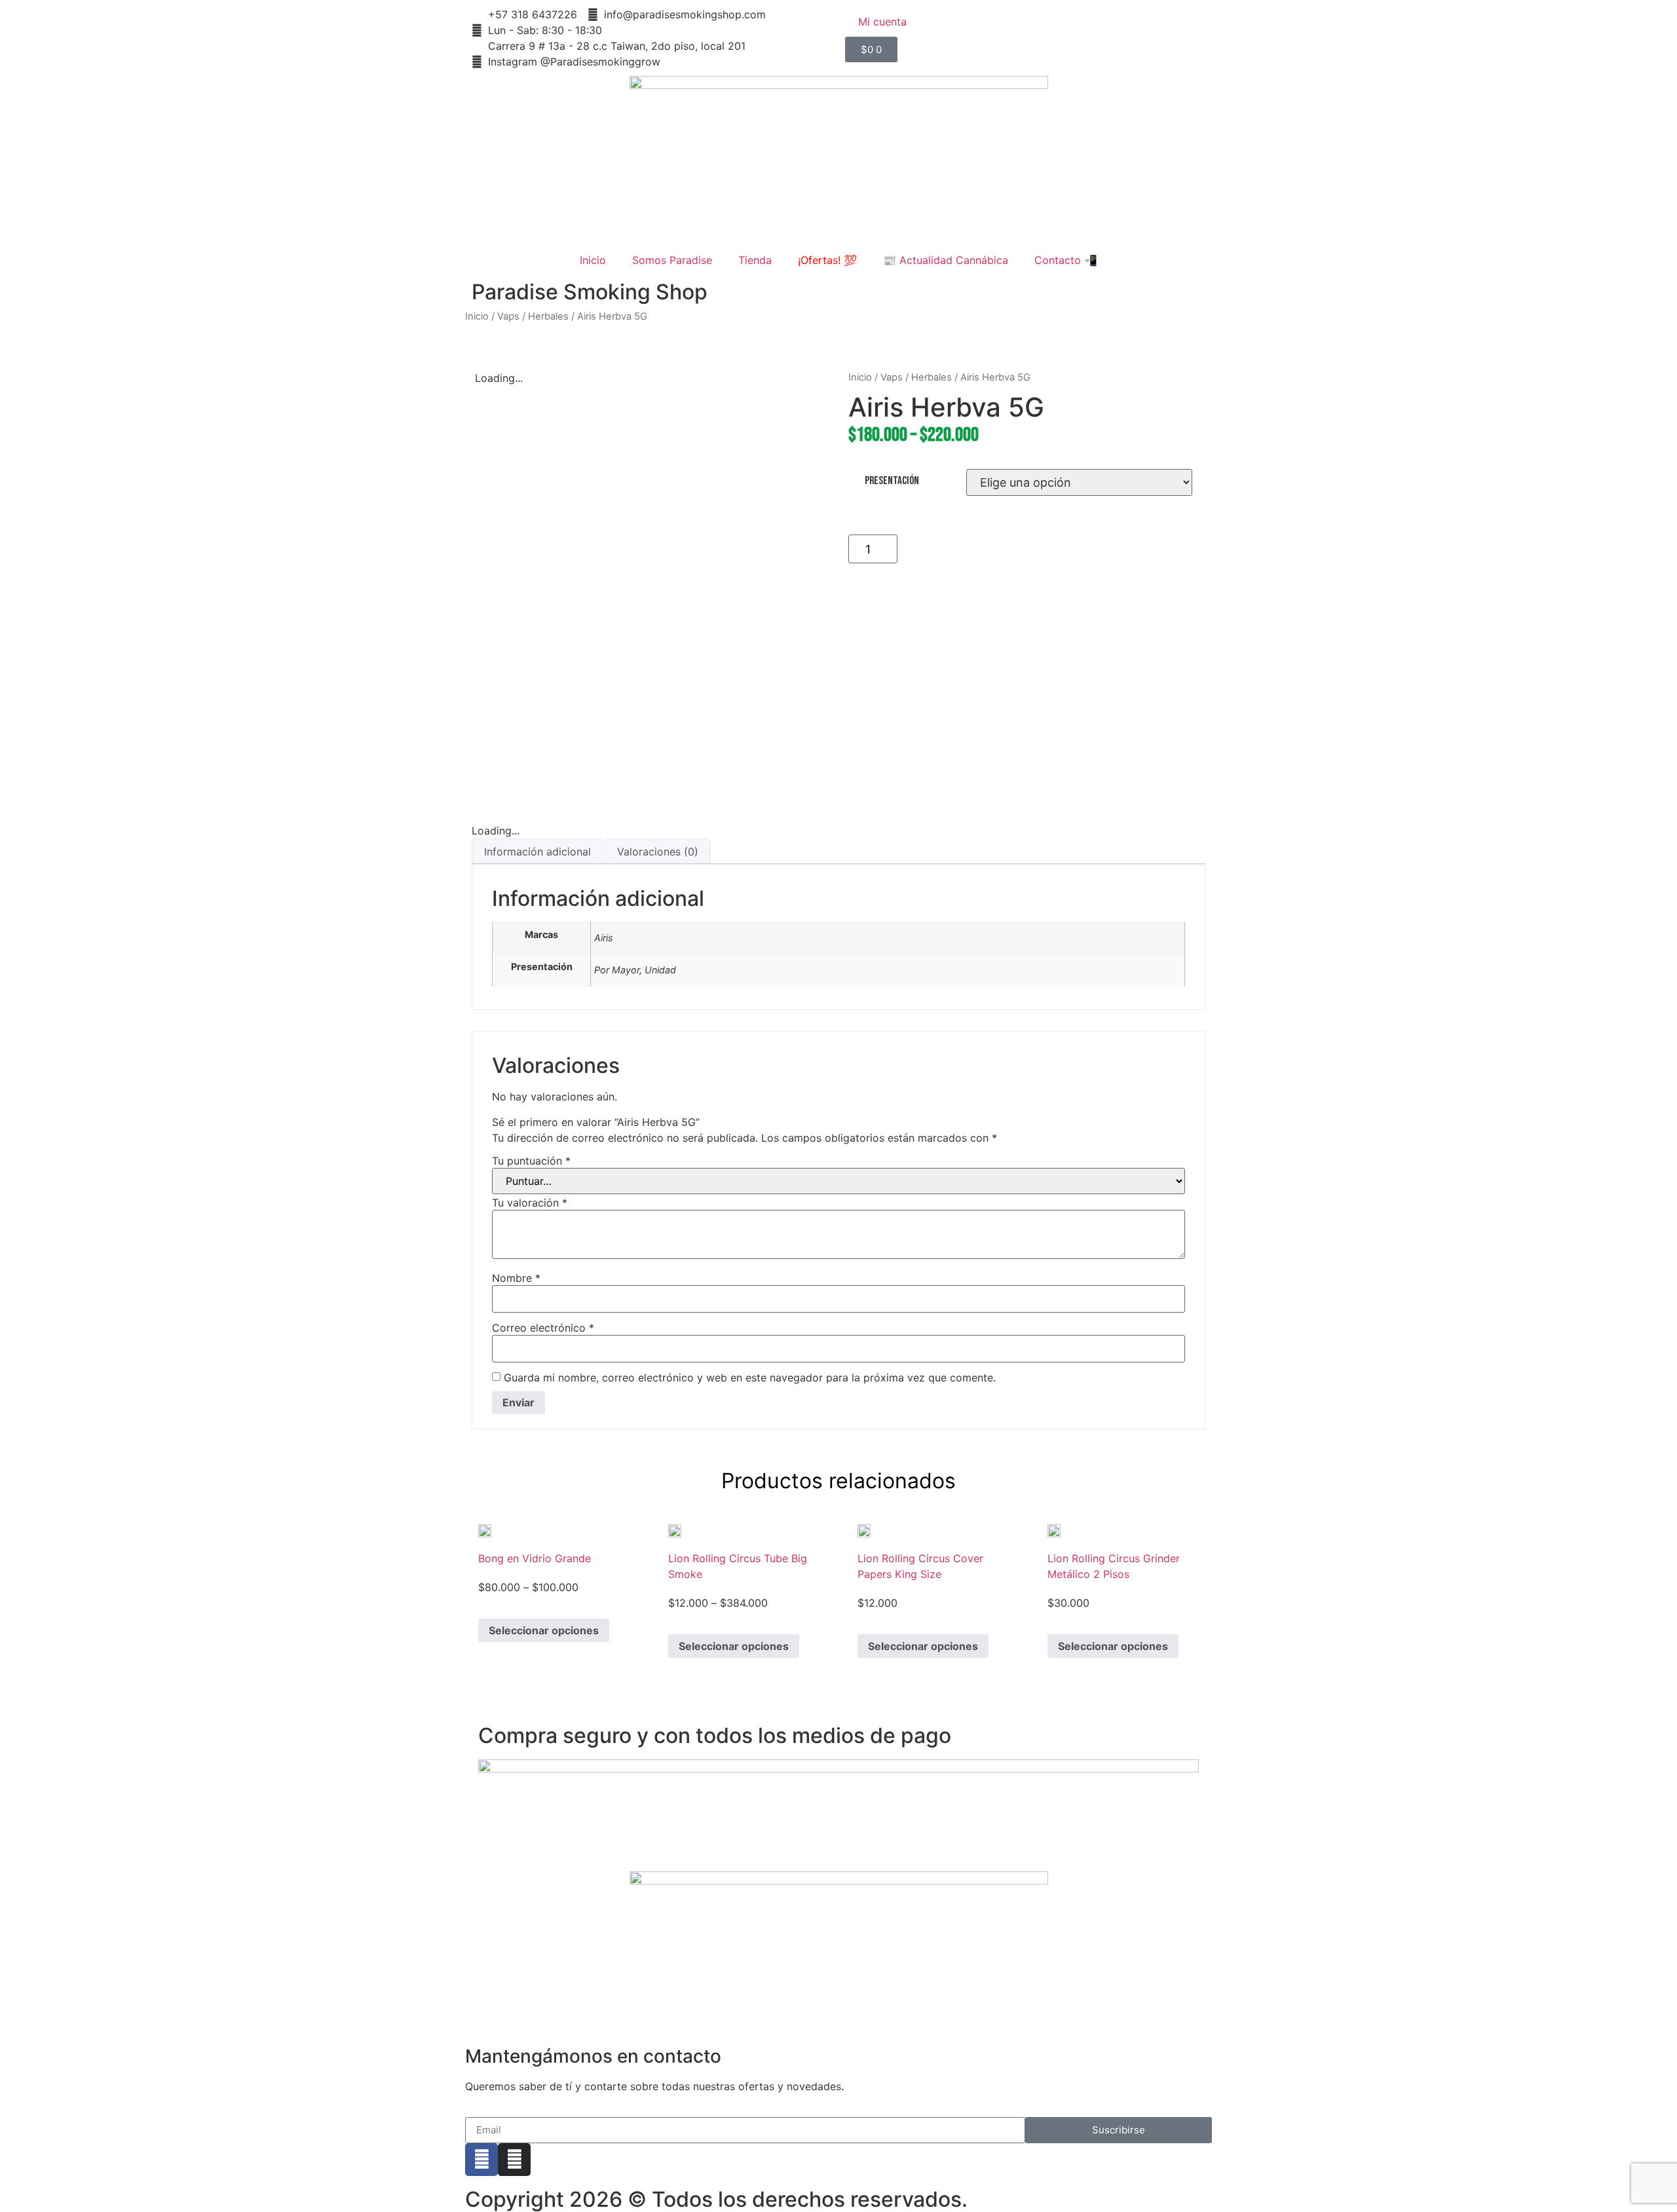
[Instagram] (514, 2160)
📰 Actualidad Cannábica (946, 260)
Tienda (755, 260)
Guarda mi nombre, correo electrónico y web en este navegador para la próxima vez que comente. (750, 1378)
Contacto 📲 (1066, 260)
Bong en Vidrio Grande (535, 1558)
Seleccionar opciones (544, 1630)
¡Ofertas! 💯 (827, 260)
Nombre (516, 1278)
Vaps (508, 316)
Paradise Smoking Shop (590, 292)
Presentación (892, 481)
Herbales (548, 316)
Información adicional (537, 852)
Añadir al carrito (1050, 549)
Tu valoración (530, 1203)
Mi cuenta (882, 22)
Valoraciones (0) (658, 852)
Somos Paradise (672, 260)
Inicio (593, 260)
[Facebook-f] (481, 2160)
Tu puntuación (531, 1161)
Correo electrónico (543, 1328)
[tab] (537, 851)
